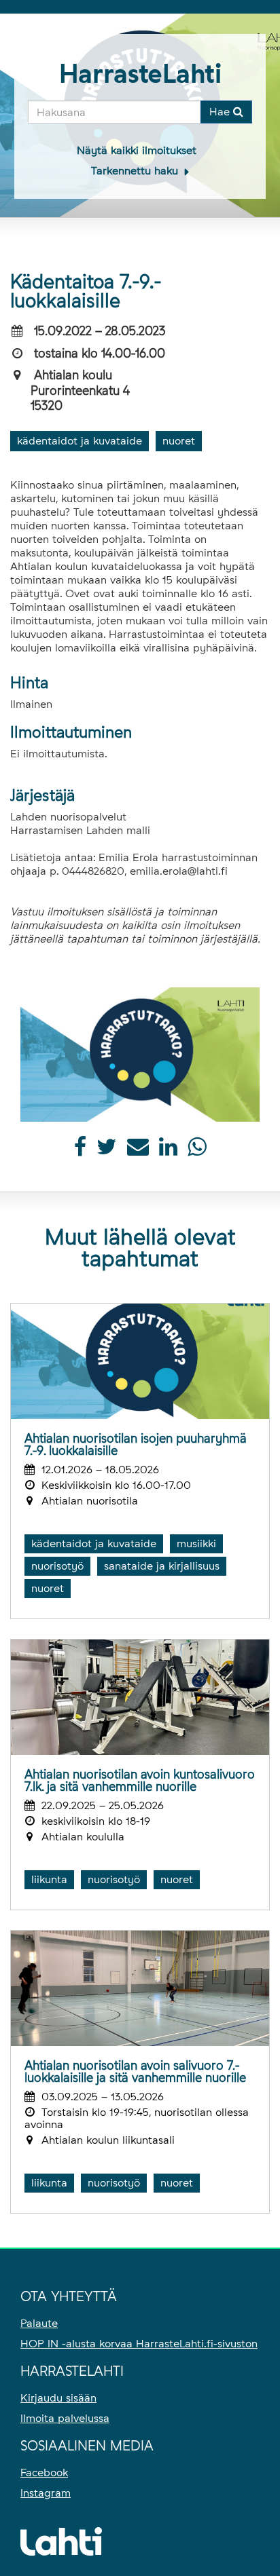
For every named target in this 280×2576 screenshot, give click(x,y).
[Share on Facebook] (80, 1151)
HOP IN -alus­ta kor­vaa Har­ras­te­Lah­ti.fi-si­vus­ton (139, 2344)
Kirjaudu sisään (58, 2398)
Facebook (44, 2473)
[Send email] (138, 1151)
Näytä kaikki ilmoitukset (137, 150)
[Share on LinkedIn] (168, 1151)
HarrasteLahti (140, 74)
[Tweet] (107, 1151)
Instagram (46, 2493)
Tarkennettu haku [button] (136, 171)
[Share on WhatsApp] (197, 1151)
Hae (221, 112)
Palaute (39, 2323)
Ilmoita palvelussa (65, 2418)
